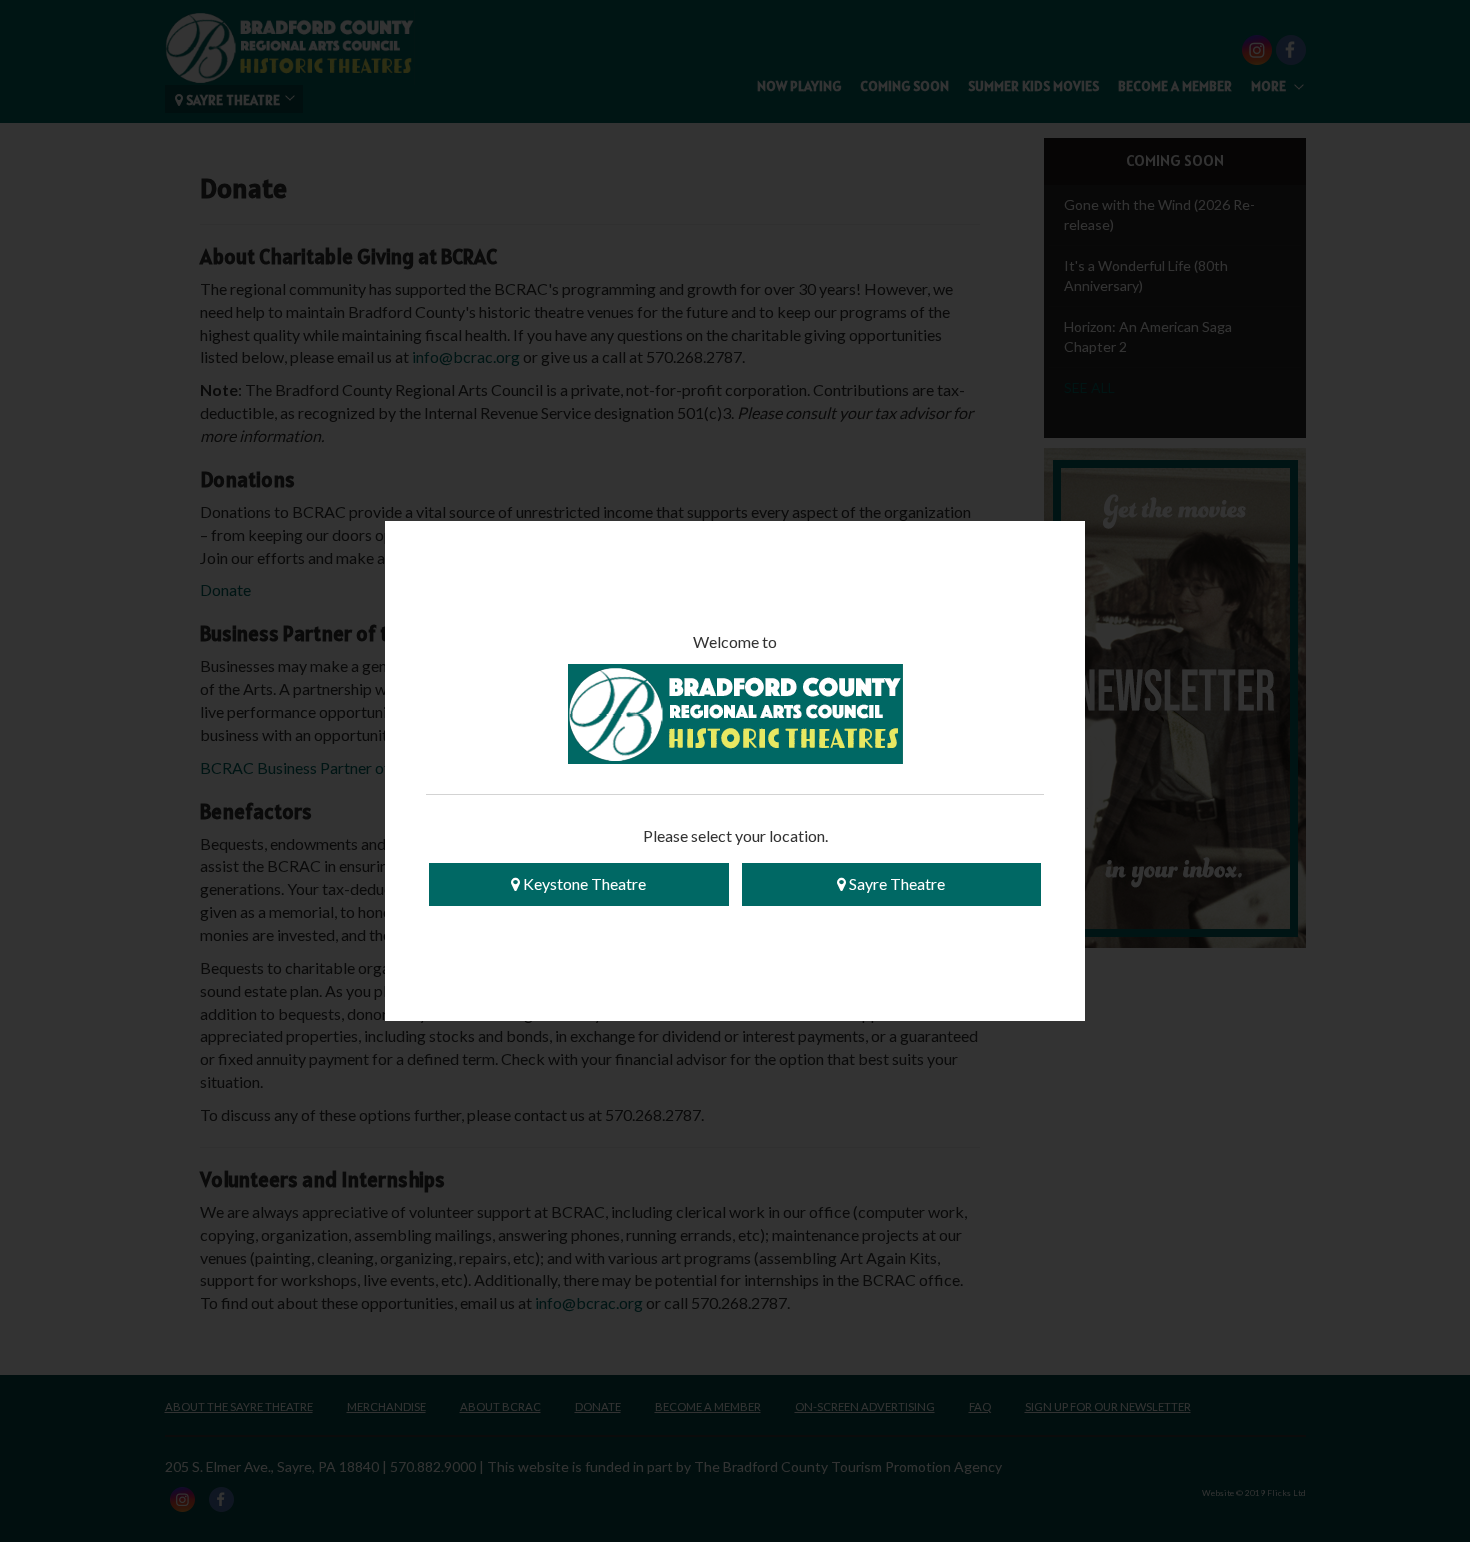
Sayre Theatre (895, 883)
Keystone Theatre (583, 883)
